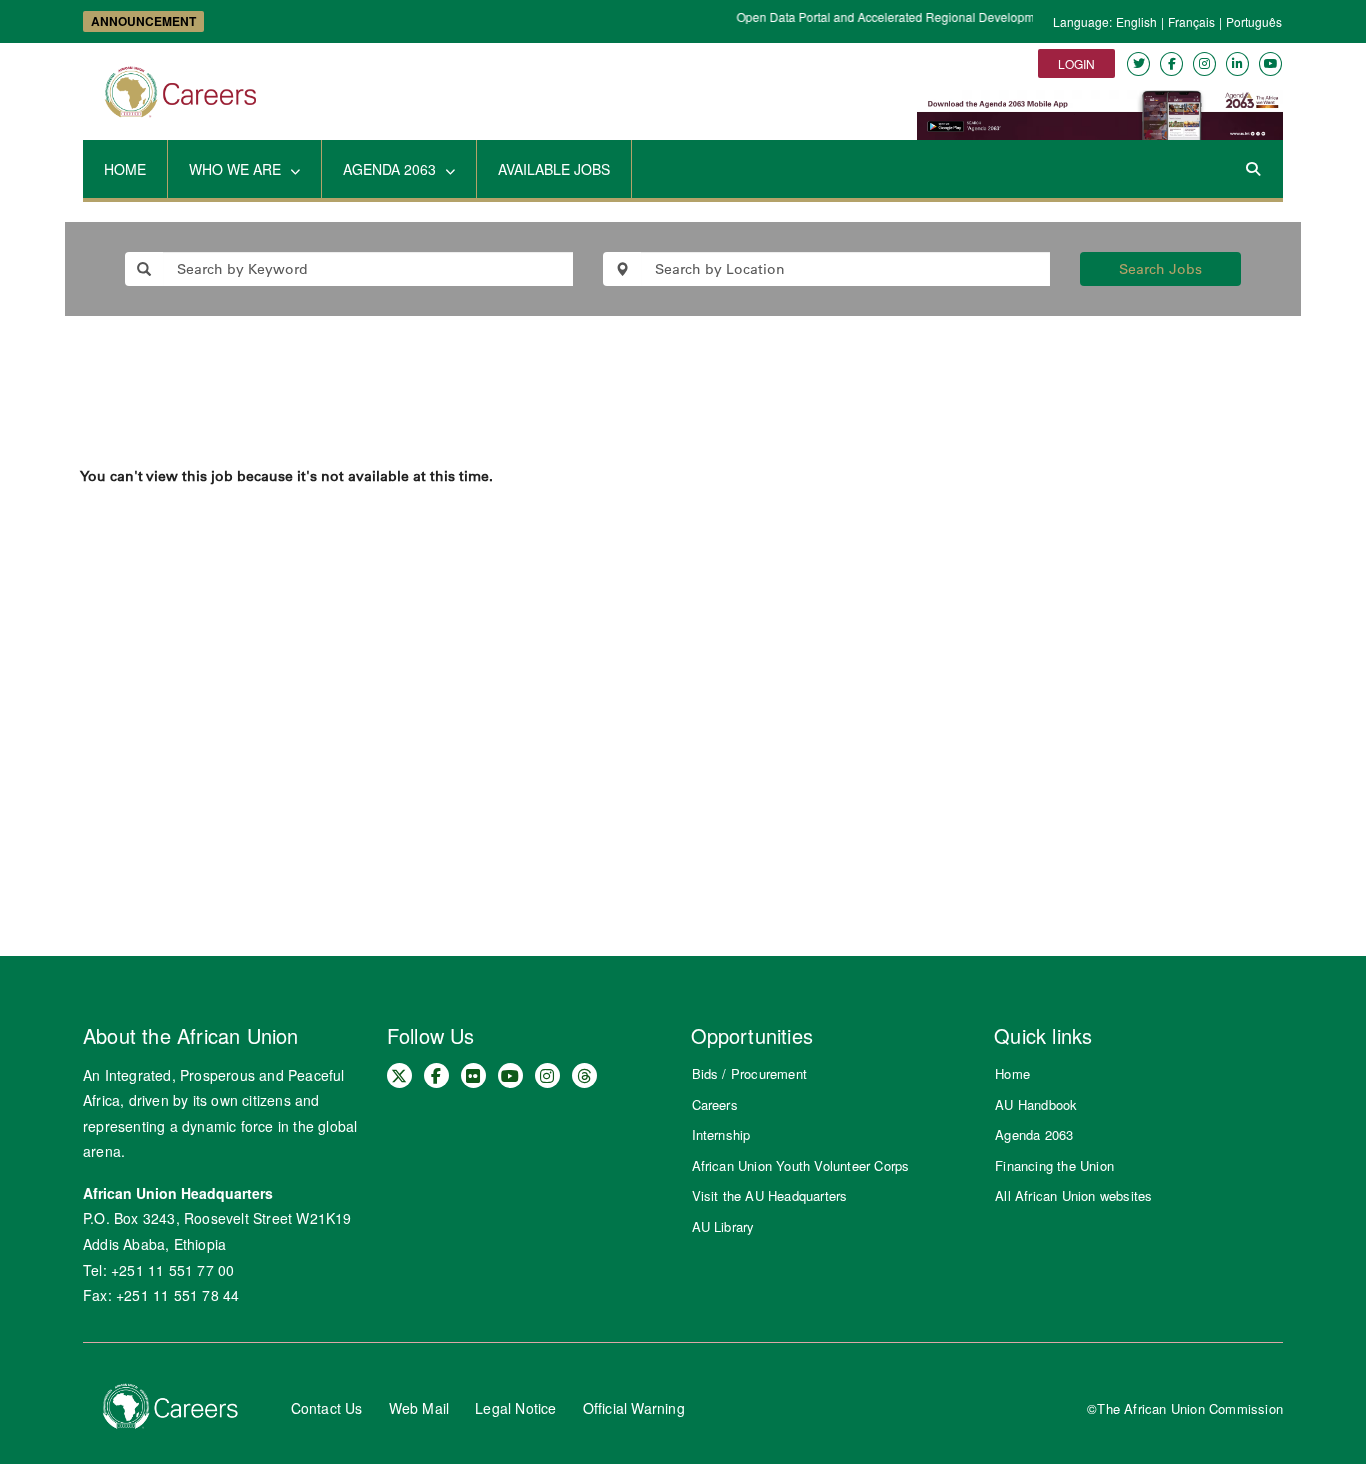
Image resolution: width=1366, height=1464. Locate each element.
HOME (125, 169)
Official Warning (634, 1408)
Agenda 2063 (1034, 1134)
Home (1012, 1073)
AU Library (723, 1226)
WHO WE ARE (237, 169)
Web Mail (419, 1408)
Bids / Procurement (750, 1073)
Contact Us (327, 1408)
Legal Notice (515, 1408)
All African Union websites (1073, 1195)
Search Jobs (1160, 269)
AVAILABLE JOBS (554, 169)
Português (1254, 21)
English (1136, 21)
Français (1191, 21)
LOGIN (1076, 63)
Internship (721, 1134)
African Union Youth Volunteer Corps (801, 1165)
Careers (715, 1104)
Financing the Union (1054, 1165)
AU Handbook (1036, 1104)
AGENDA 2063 (391, 169)
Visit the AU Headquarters (770, 1195)
